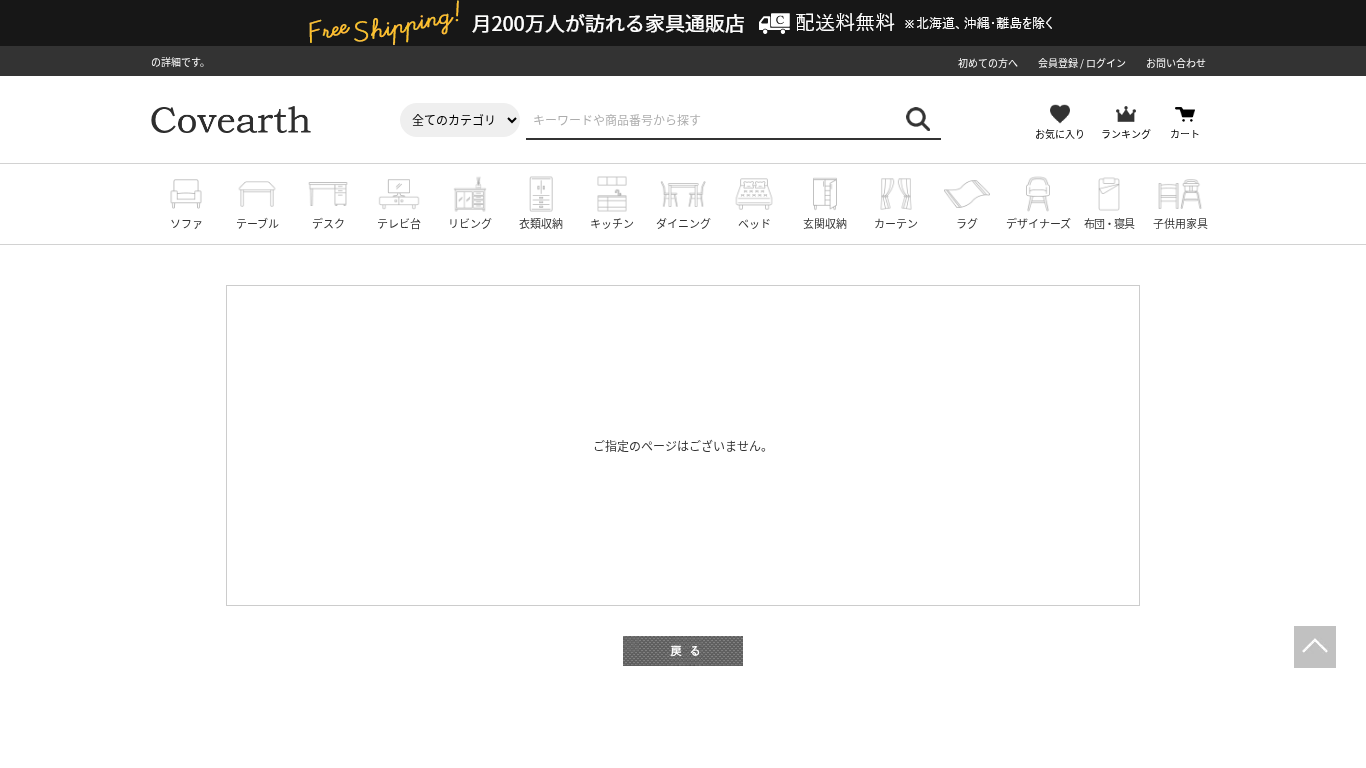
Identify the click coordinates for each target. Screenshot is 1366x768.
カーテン (896, 223)
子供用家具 (1180, 223)
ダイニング (683, 223)
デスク (328, 223)
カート (1185, 133)
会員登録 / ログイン (1082, 62)
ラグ (967, 223)
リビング (470, 223)
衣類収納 (541, 223)
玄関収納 (825, 223)
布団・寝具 (1109, 223)
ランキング (1126, 133)
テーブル (257, 223)
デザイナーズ (1038, 223)
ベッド (754, 223)
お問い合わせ (1176, 62)
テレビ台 (399, 223)
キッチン (612, 223)
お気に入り (1060, 133)
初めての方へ (988, 62)
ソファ (186, 223)
